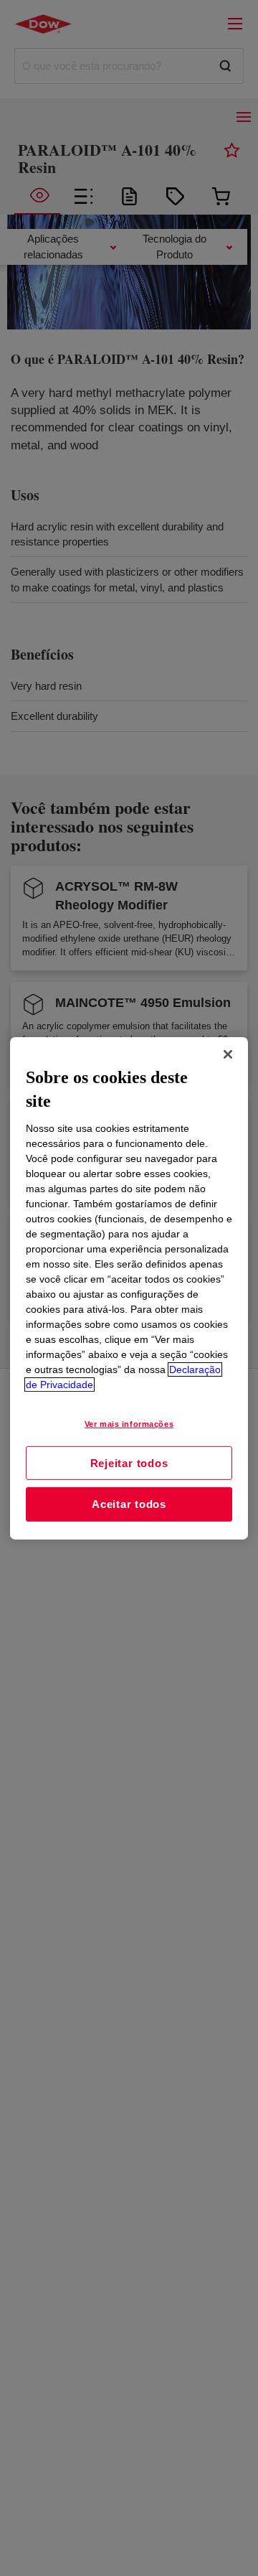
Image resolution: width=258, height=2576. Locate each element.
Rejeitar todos (129, 1462)
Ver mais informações (129, 1424)
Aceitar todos (129, 1504)
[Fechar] (228, 1054)
